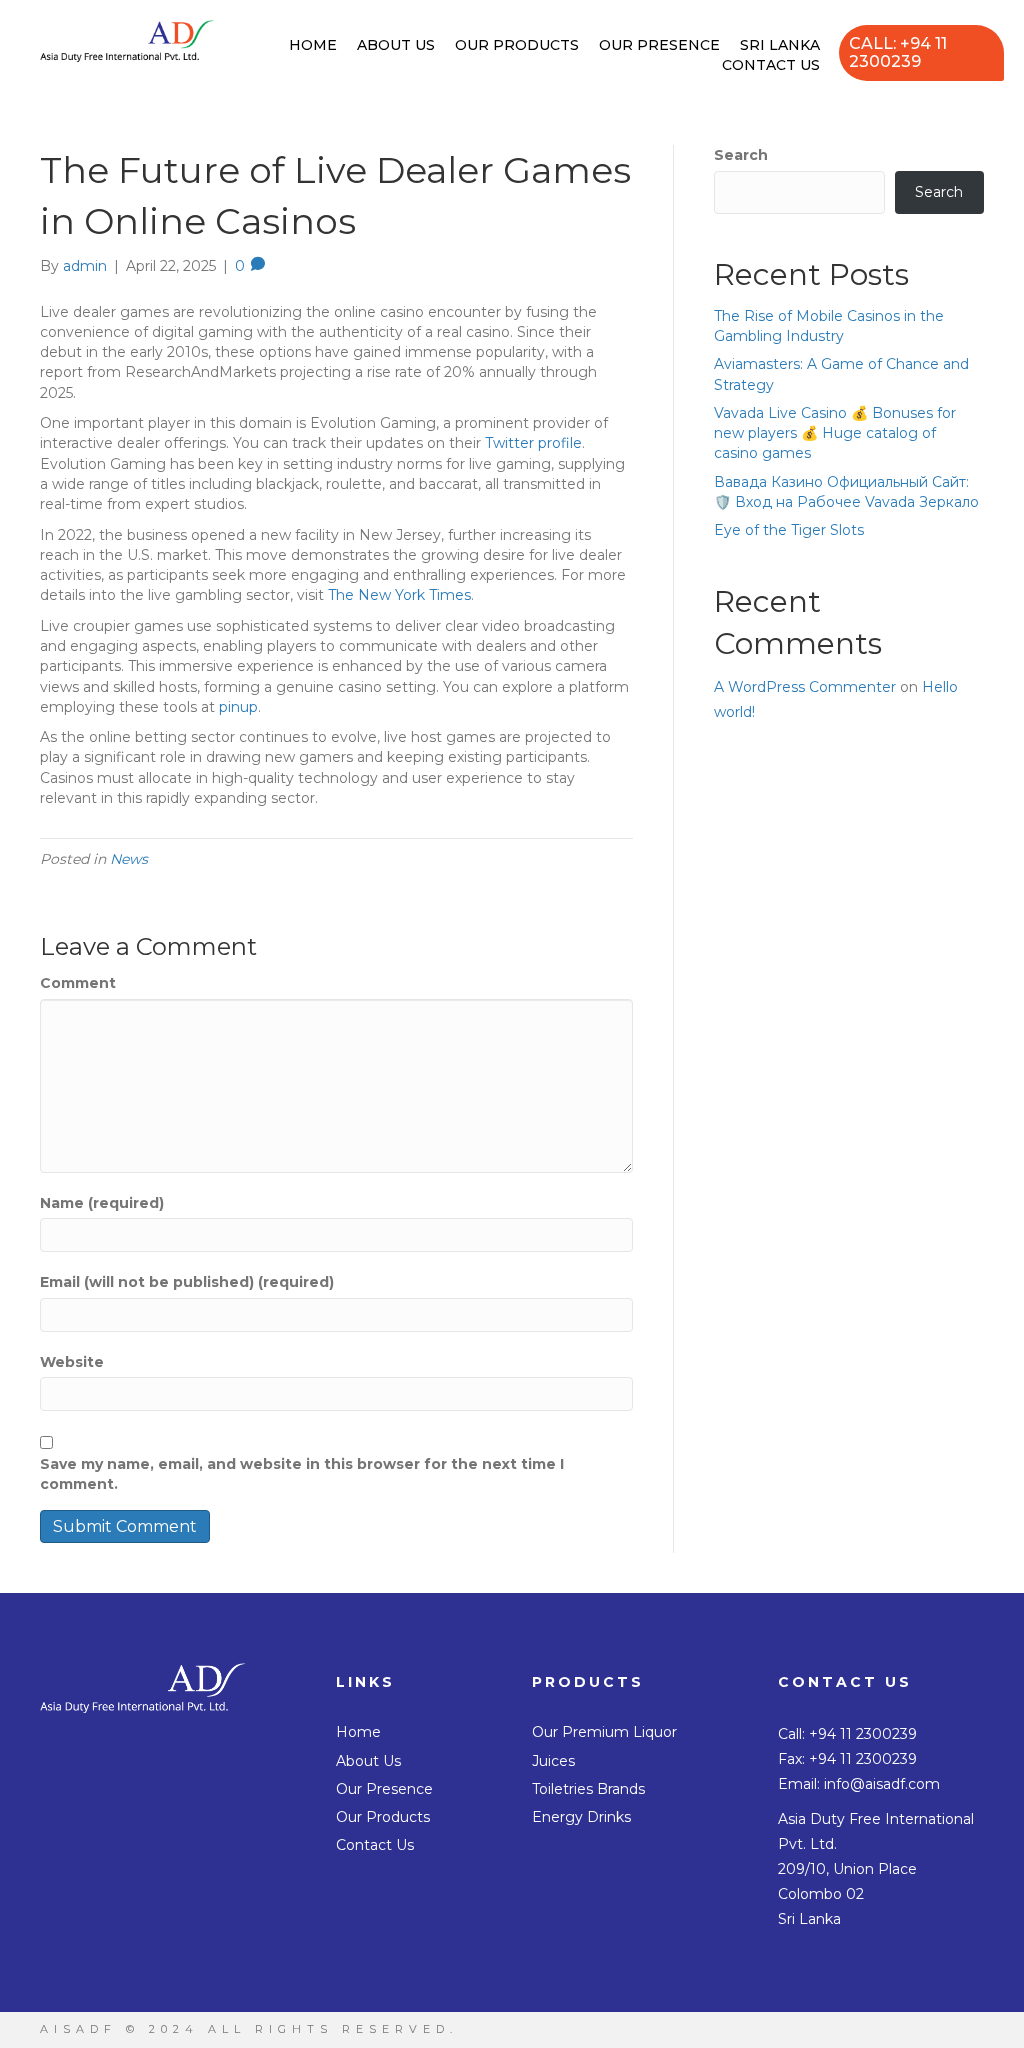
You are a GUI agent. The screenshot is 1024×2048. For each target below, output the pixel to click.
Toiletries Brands (588, 1789)
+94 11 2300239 (863, 1734)
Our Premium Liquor (604, 1732)
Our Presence (659, 45)
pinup (238, 707)
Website (72, 1362)
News (129, 859)
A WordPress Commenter (805, 687)
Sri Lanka (780, 45)
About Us (396, 45)
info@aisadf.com (882, 1784)
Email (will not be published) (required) (187, 1282)
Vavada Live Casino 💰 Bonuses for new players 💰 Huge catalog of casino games (835, 433)
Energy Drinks (581, 1817)
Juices (553, 1761)
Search (741, 155)
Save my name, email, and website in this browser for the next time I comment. (302, 1474)
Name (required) (102, 1203)
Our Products (517, 45)
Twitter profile (533, 443)
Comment (78, 983)
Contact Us (771, 65)
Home (313, 45)
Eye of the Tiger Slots (789, 530)
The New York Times (399, 595)
